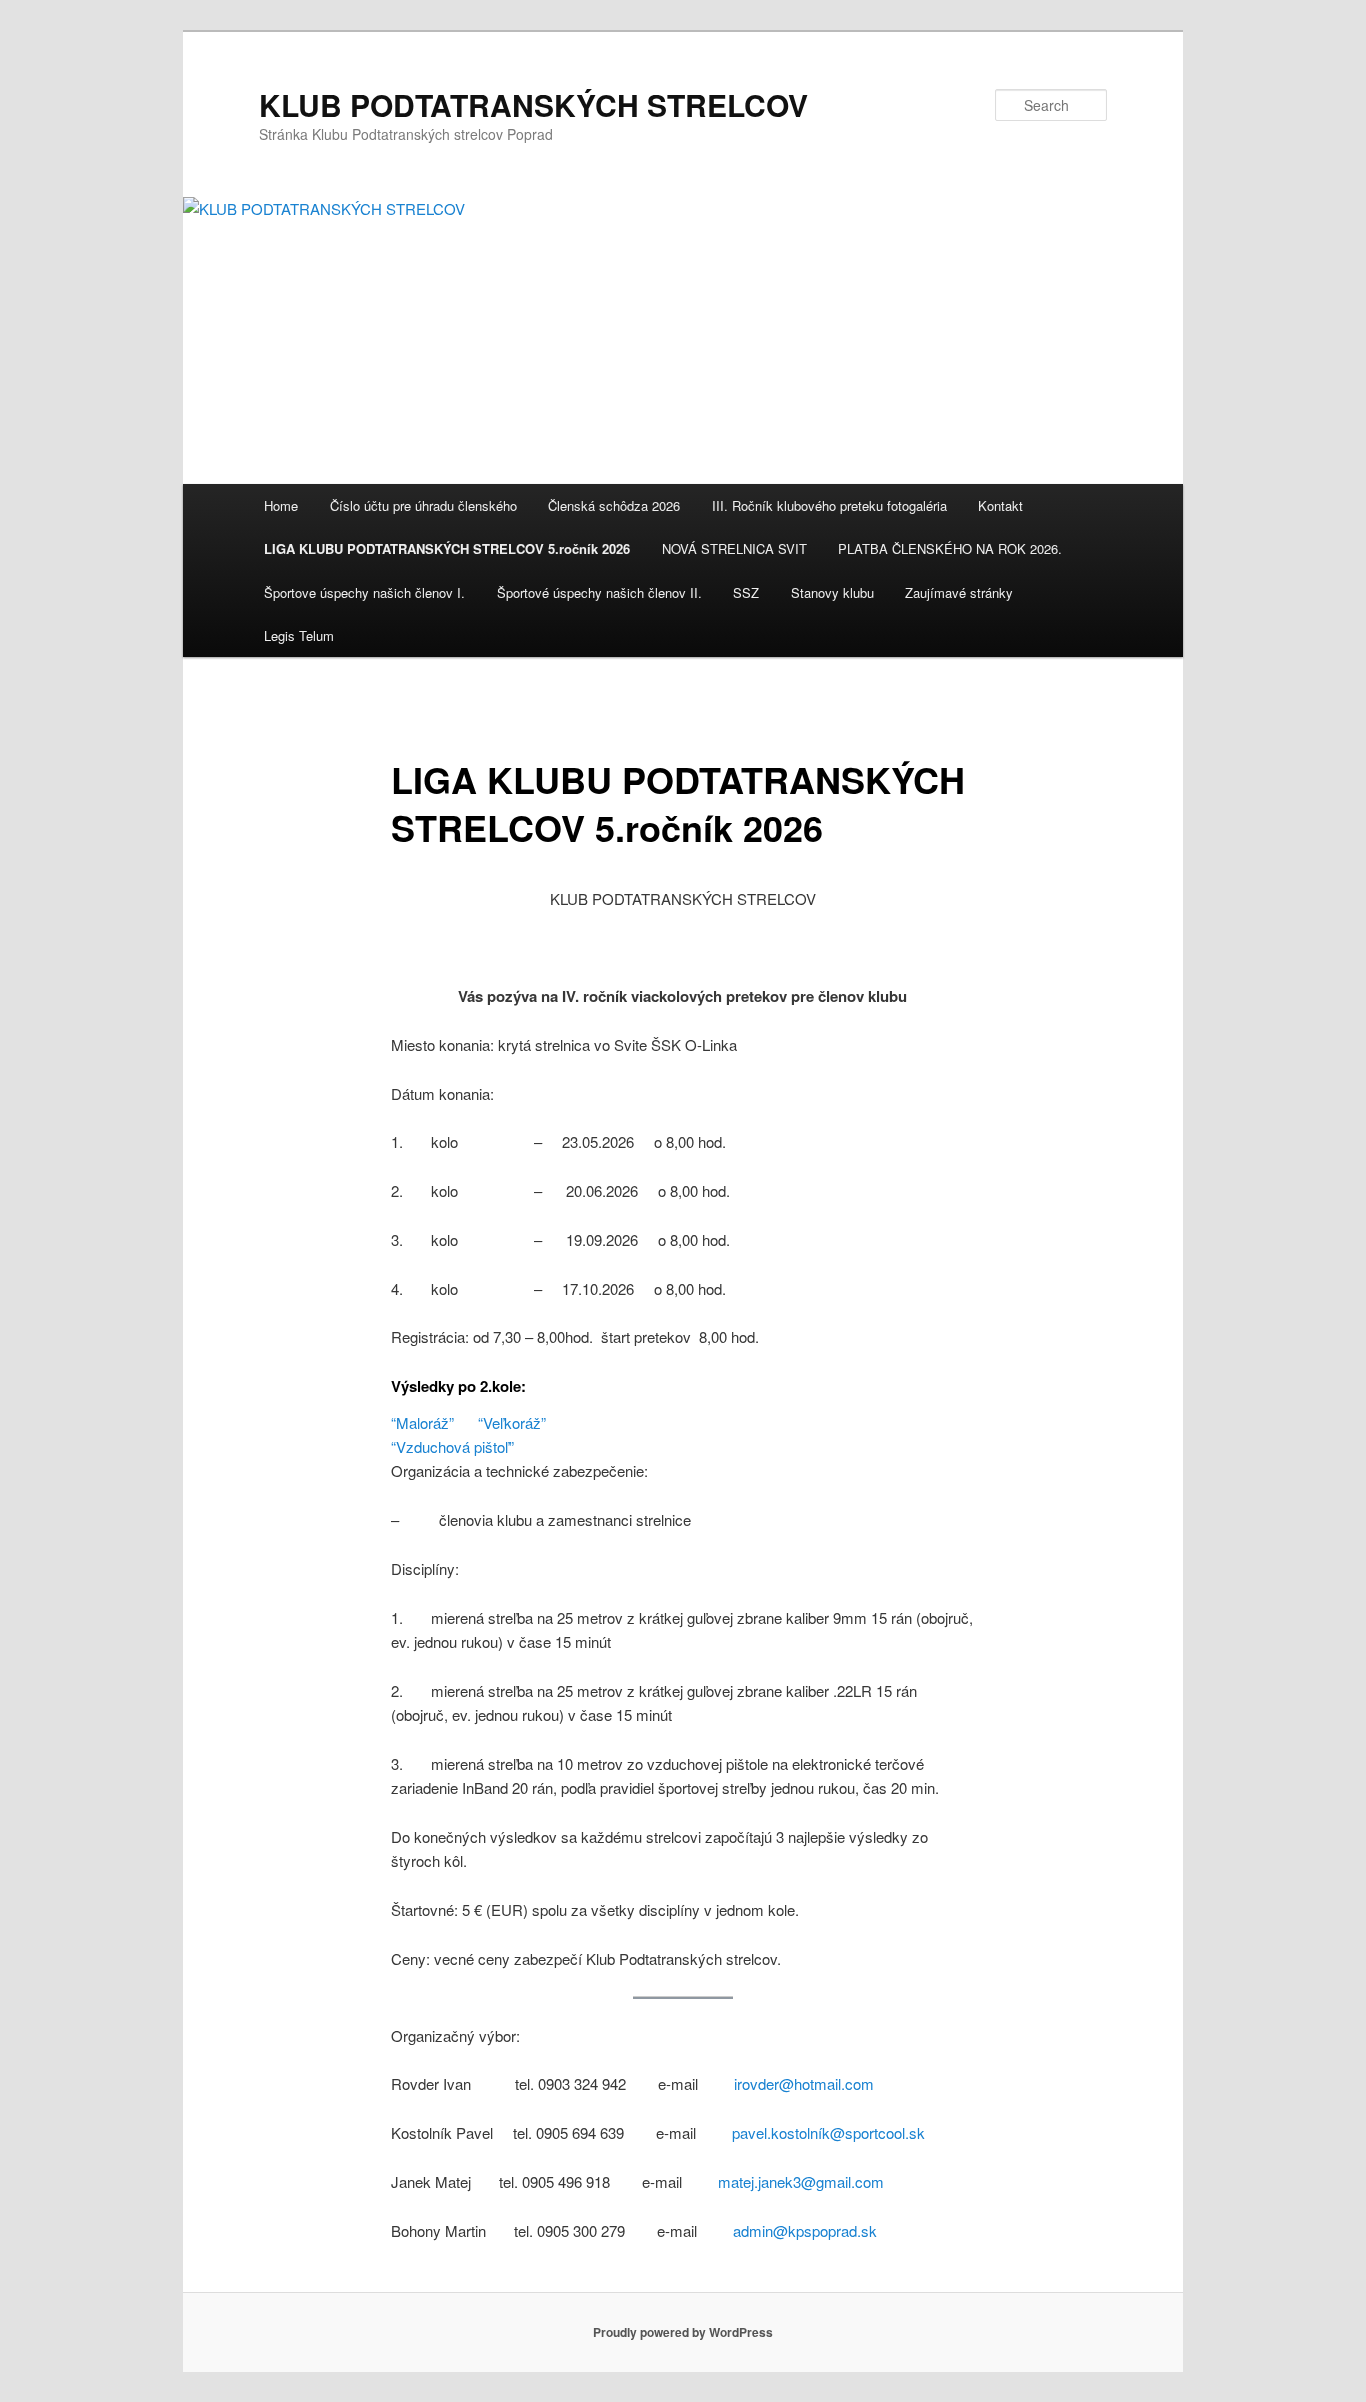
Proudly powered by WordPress (683, 2332)
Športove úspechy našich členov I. (364, 592)
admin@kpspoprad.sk (805, 2230)
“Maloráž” (422, 1422)
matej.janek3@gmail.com (801, 2181)
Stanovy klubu (832, 592)
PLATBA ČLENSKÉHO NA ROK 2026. (950, 548)
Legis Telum (299, 635)
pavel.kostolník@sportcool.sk (828, 2132)
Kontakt (1000, 505)
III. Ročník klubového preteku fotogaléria (829, 505)
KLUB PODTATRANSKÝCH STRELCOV (533, 104)
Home (281, 505)
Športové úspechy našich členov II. (599, 592)
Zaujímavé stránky (959, 592)
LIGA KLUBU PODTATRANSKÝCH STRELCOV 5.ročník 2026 (447, 548)
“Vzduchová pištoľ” (452, 1446)
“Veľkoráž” (512, 1422)
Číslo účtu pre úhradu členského (423, 505)
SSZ (746, 592)
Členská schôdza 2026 (614, 505)
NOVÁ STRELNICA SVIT (734, 548)
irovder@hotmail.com (804, 2083)
